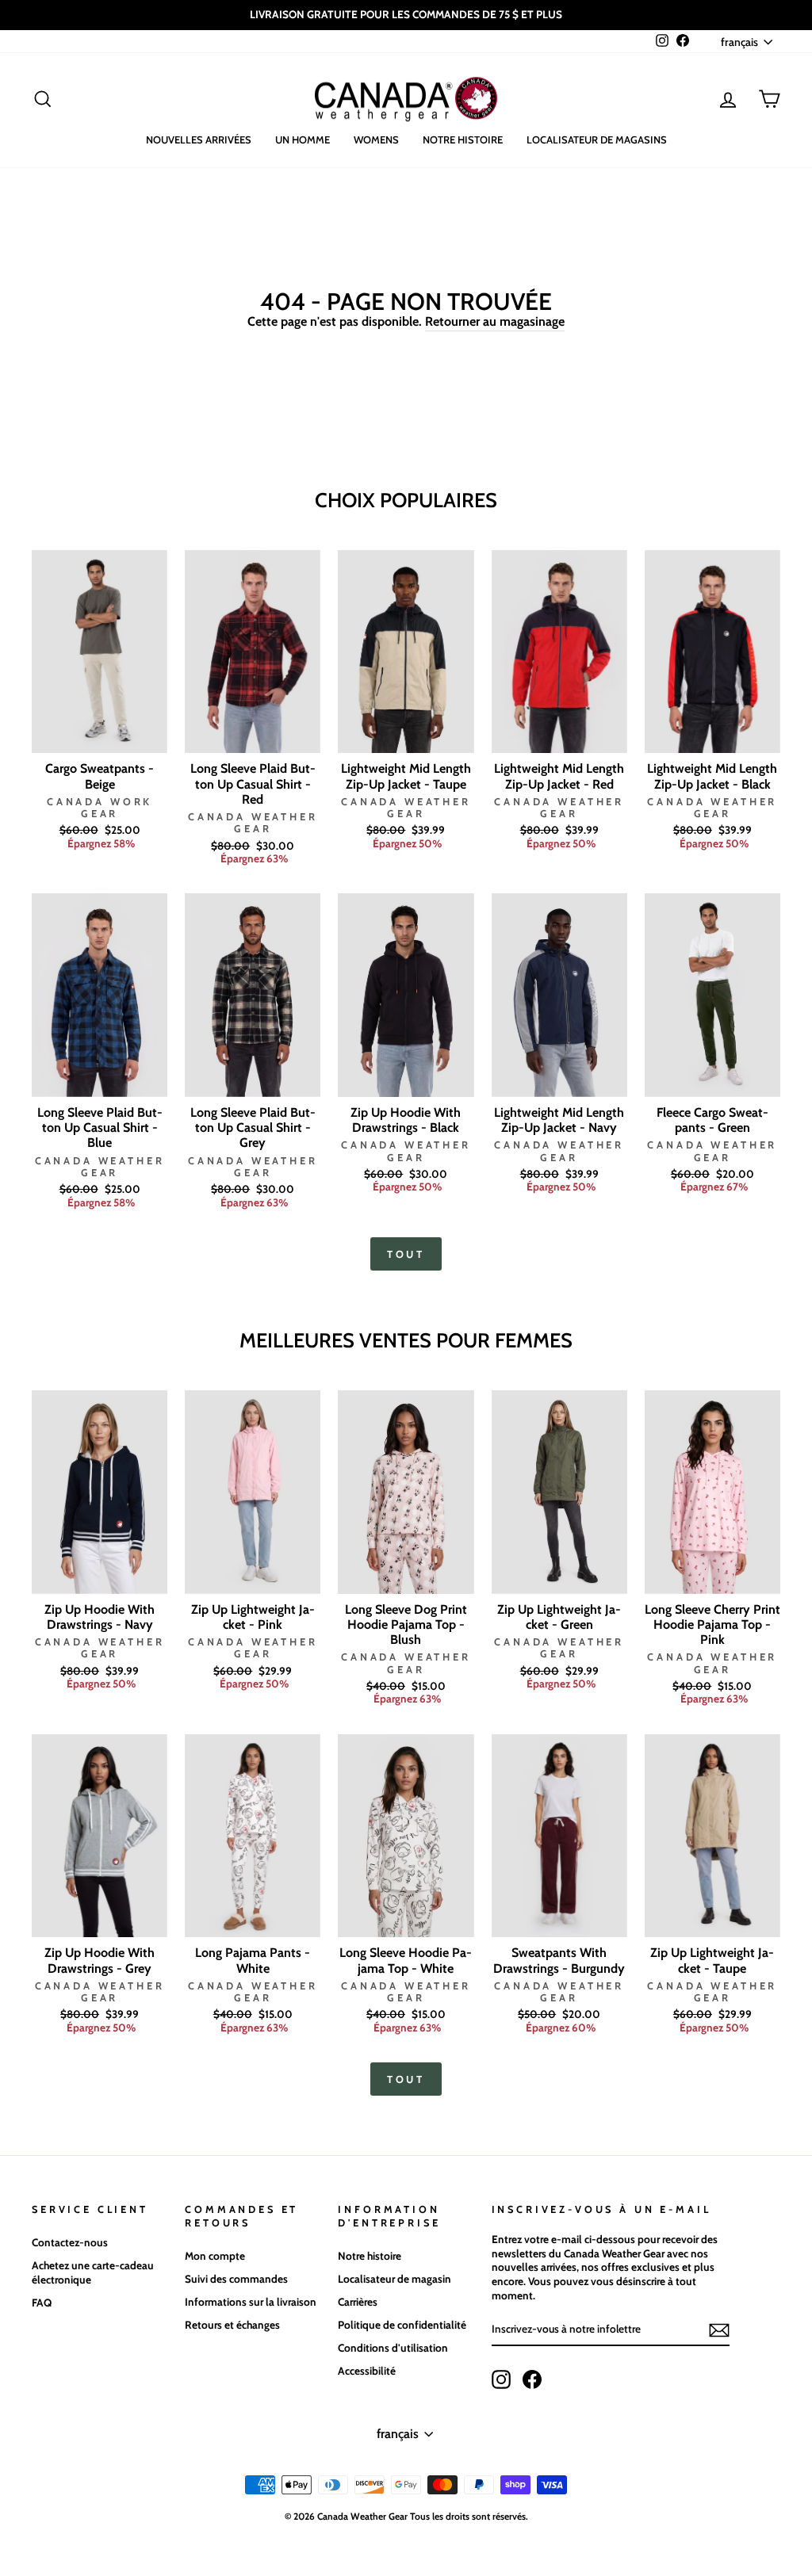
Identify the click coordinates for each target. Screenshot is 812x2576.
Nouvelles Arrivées (199, 140)
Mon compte (215, 2256)
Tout (406, 1254)
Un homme (303, 140)
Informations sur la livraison (251, 2302)
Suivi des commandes (236, 2279)
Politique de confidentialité (402, 2325)
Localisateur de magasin (395, 2279)
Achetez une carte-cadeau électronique (93, 2272)
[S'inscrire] (719, 2330)
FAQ (42, 2303)
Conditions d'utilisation (393, 2348)
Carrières (358, 2302)
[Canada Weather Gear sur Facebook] (532, 2379)
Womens (376, 140)
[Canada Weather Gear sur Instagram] (501, 2379)
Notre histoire (463, 140)
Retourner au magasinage (495, 321)
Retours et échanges (232, 2325)
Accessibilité (367, 2371)
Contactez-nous (70, 2242)
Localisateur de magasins (597, 140)
